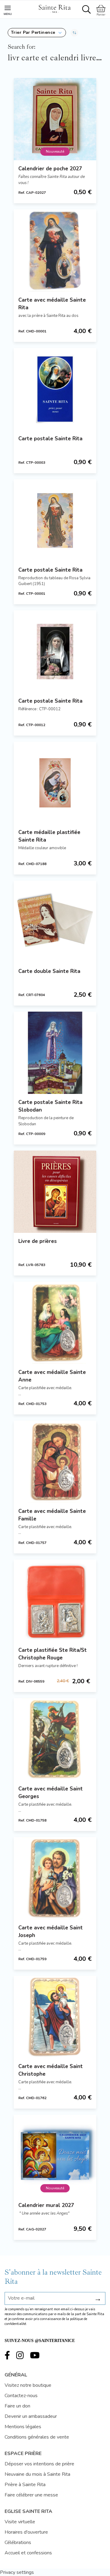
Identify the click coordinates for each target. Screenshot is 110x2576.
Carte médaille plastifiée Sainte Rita (49, 836)
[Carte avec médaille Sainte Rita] (55, 250)
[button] (37, 33)
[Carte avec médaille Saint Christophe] (55, 2017)
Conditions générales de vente (37, 2437)
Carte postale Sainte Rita (50, 439)
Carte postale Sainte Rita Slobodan (50, 1106)
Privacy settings (17, 2572)
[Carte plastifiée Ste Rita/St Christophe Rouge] (55, 1601)
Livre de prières (38, 1241)
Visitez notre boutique (28, 2385)
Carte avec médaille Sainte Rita (52, 304)
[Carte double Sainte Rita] (55, 922)
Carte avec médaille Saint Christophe (51, 2070)
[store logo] (54, 8)
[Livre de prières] (55, 1192)
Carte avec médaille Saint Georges (51, 1793)
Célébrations (18, 2542)
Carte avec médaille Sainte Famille (52, 1515)
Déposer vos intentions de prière (39, 2464)
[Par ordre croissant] (74, 33)
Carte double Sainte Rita (49, 971)
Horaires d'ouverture (26, 2532)
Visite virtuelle (20, 2522)
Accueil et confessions (28, 2553)
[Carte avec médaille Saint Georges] (55, 1739)
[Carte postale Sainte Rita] (55, 389)
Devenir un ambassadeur (31, 2416)
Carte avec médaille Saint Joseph (51, 1932)
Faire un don (17, 2406)
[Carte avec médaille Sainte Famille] (55, 1462)
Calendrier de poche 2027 (50, 169)
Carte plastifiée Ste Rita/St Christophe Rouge (53, 1654)
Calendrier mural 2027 (46, 2205)
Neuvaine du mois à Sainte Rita (37, 2474)
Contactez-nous (21, 2396)
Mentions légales (23, 2427)
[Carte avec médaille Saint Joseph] (55, 1878)
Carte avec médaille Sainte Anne (52, 1376)
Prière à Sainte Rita (25, 2485)
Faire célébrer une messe (31, 2495)
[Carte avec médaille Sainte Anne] (55, 1323)
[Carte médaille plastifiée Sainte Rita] (55, 783)
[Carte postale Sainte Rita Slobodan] (55, 1053)
